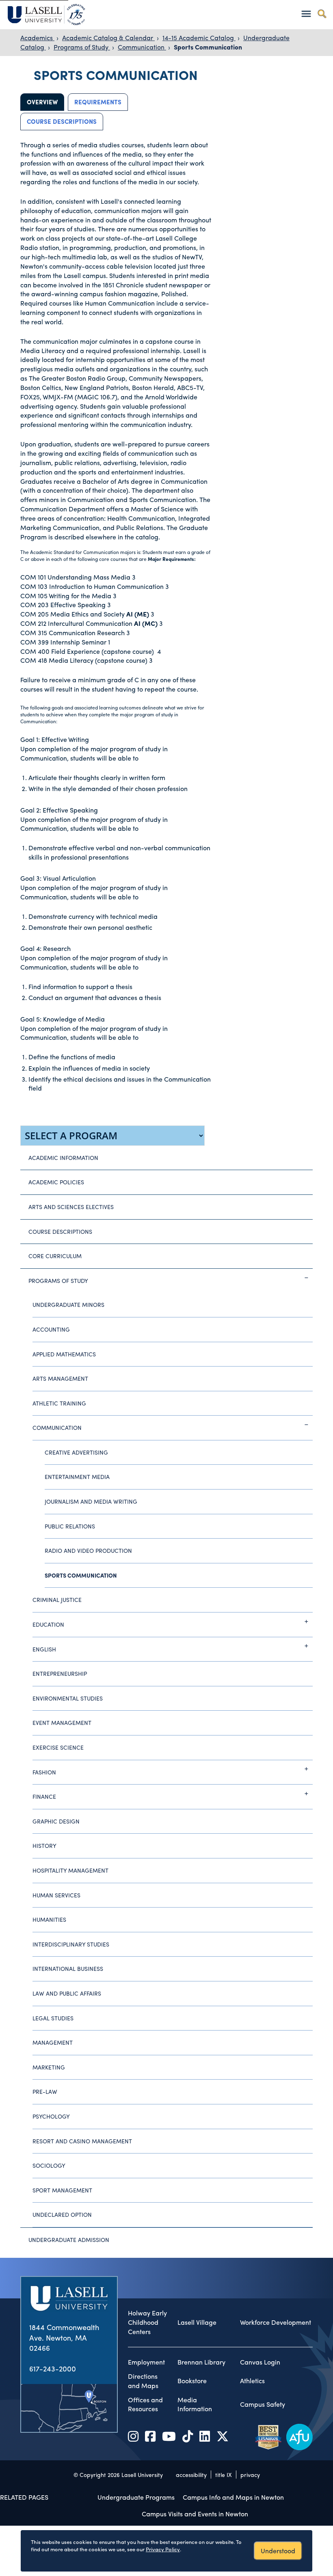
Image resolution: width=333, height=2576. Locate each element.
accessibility (191, 2475)
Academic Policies (56, 1182)
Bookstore (192, 2381)
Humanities (49, 1919)
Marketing (49, 2067)
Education (48, 1624)
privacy (250, 2475)
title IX (224, 2475)
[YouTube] (169, 2436)
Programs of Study (82, 47)
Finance (44, 1796)
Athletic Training (59, 1403)
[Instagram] (133, 2436)
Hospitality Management (70, 1870)
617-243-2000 (53, 2368)
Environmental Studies (68, 1698)
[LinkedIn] (205, 2436)
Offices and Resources (145, 2405)
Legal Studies (53, 2018)
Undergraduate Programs (136, 2497)
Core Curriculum (55, 1256)
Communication (142, 47)
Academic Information (63, 1158)
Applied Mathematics (64, 1354)
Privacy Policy (163, 2549)
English (44, 1649)
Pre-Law (45, 2091)
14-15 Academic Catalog (199, 38)
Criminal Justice (57, 1599)
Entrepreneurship (60, 1673)
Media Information (195, 2405)
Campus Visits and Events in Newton (195, 2514)
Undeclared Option (62, 2214)
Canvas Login (260, 2362)
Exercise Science (58, 1747)
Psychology (51, 2116)
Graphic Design (56, 1821)
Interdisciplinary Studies (71, 1944)
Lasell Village (197, 2322)
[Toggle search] (322, 14)
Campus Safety (263, 2404)
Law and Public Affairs (67, 1993)
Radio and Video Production (88, 1550)
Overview (42, 102)
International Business (68, 1968)
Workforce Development (276, 2322)
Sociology (49, 2165)
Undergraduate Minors (68, 1304)
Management (53, 2042)
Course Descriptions (62, 121)
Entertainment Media (77, 1477)
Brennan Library (201, 2362)
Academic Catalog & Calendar (108, 38)
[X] (223, 2436)
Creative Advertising (76, 1452)
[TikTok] (188, 2436)
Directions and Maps (143, 2381)
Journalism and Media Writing (91, 1501)
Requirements (98, 102)
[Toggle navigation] (306, 14)
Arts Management (60, 1378)
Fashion (44, 1772)
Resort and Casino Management (82, 2141)
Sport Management (62, 2190)
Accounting (51, 1329)
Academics (37, 38)
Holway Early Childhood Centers (147, 2322)
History (44, 1845)
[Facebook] (150, 2436)
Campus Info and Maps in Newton (233, 2497)
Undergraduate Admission (69, 2240)
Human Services (56, 1895)
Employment (146, 2362)
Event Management (62, 1722)
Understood (278, 2551)
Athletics (252, 2381)
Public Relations (70, 1526)
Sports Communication (208, 47)
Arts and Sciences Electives (71, 1207)
